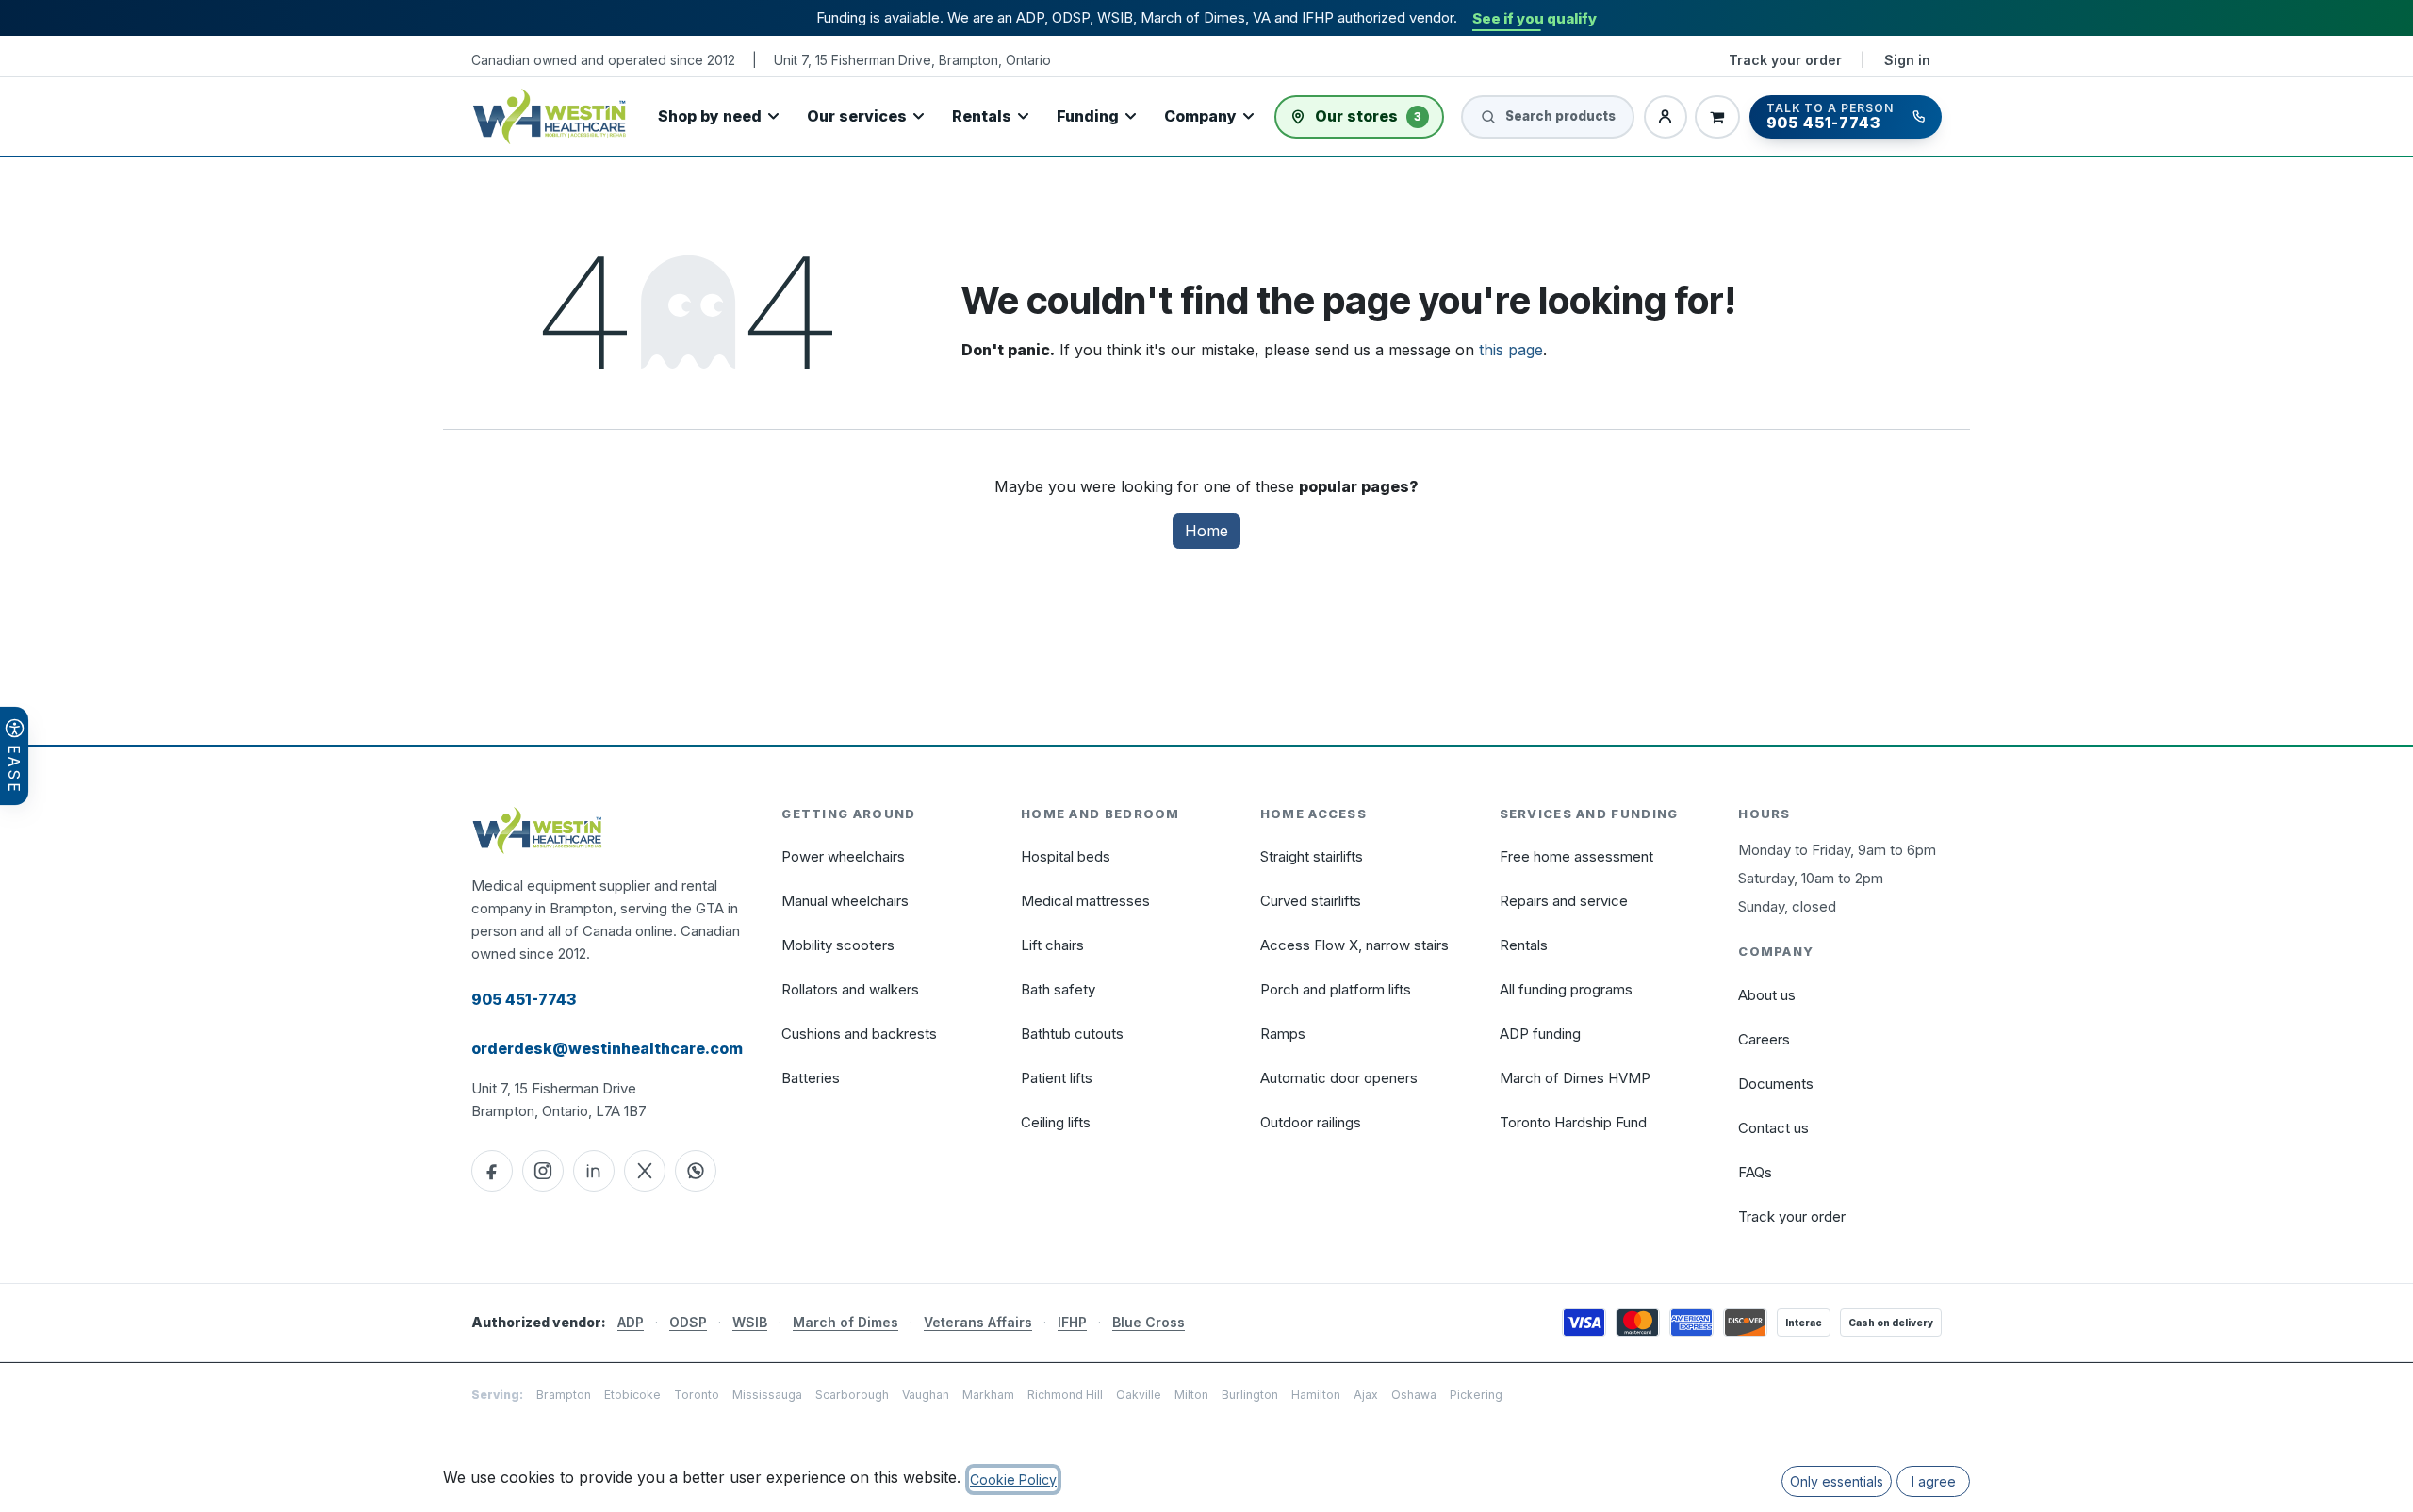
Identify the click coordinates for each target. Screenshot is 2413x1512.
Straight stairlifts (1312, 856)
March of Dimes (845, 1322)
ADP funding (1540, 1034)
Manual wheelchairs (845, 901)
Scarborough (852, 1395)
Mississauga (767, 1395)
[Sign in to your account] (1666, 117)
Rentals (982, 116)
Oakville (1139, 1395)
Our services (857, 116)
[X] (645, 1171)
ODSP (688, 1322)
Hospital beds (1066, 856)
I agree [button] (1934, 1481)
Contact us (1773, 1128)
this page (1511, 350)
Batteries (811, 1078)
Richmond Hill (1065, 1395)
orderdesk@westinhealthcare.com (607, 1048)
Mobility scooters (838, 945)
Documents (1776, 1084)
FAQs (1755, 1172)
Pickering (1476, 1395)
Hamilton (1316, 1395)
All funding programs (1566, 989)
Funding (1088, 116)
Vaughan (926, 1395)
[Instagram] (543, 1171)
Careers (1764, 1039)
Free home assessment (1576, 856)
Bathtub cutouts (1072, 1034)
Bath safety (1058, 989)
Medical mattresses (1085, 901)
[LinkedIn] (594, 1171)
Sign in (1907, 60)
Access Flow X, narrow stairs (1354, 945)
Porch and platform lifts (1336, 989)
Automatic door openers (1339, 1078)
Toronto (697, 1395)
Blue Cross (1149, 1322)
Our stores (1368, 116)
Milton (1191, 1395)
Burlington (1250, 1395)
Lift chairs (1052, 945)
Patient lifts (1057, 1078)
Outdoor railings (1311, 1122)
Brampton (564, 1395)
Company (1200, 116)
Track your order (1785, 60)
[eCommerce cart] (1717, 117)
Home (1206, 531)
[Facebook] (492, 1171)
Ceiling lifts (1056, 1122)
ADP (631, 1322)
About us (1767, 995)
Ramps (1283, 1034)
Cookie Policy (1013, 1479)
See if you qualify (1535, 18)
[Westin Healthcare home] (550, 116)
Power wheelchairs (843, 856)
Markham (988, 1395)
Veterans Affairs (978, 1322)
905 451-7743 (524, 999)
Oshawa (1414, 1395)
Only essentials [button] (1837, 1481)
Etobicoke (632, 1395)
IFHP (1072, 1322)
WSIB (750, 1322)
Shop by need (710, 116)
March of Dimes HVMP (1575, 1078)
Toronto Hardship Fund (1573, 1122)
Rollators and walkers (850, 989)
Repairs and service (1564, 901)
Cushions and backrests (859, 1034)
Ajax (1366, 1395)
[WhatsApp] (696, 1171)
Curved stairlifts (1311, 901)
